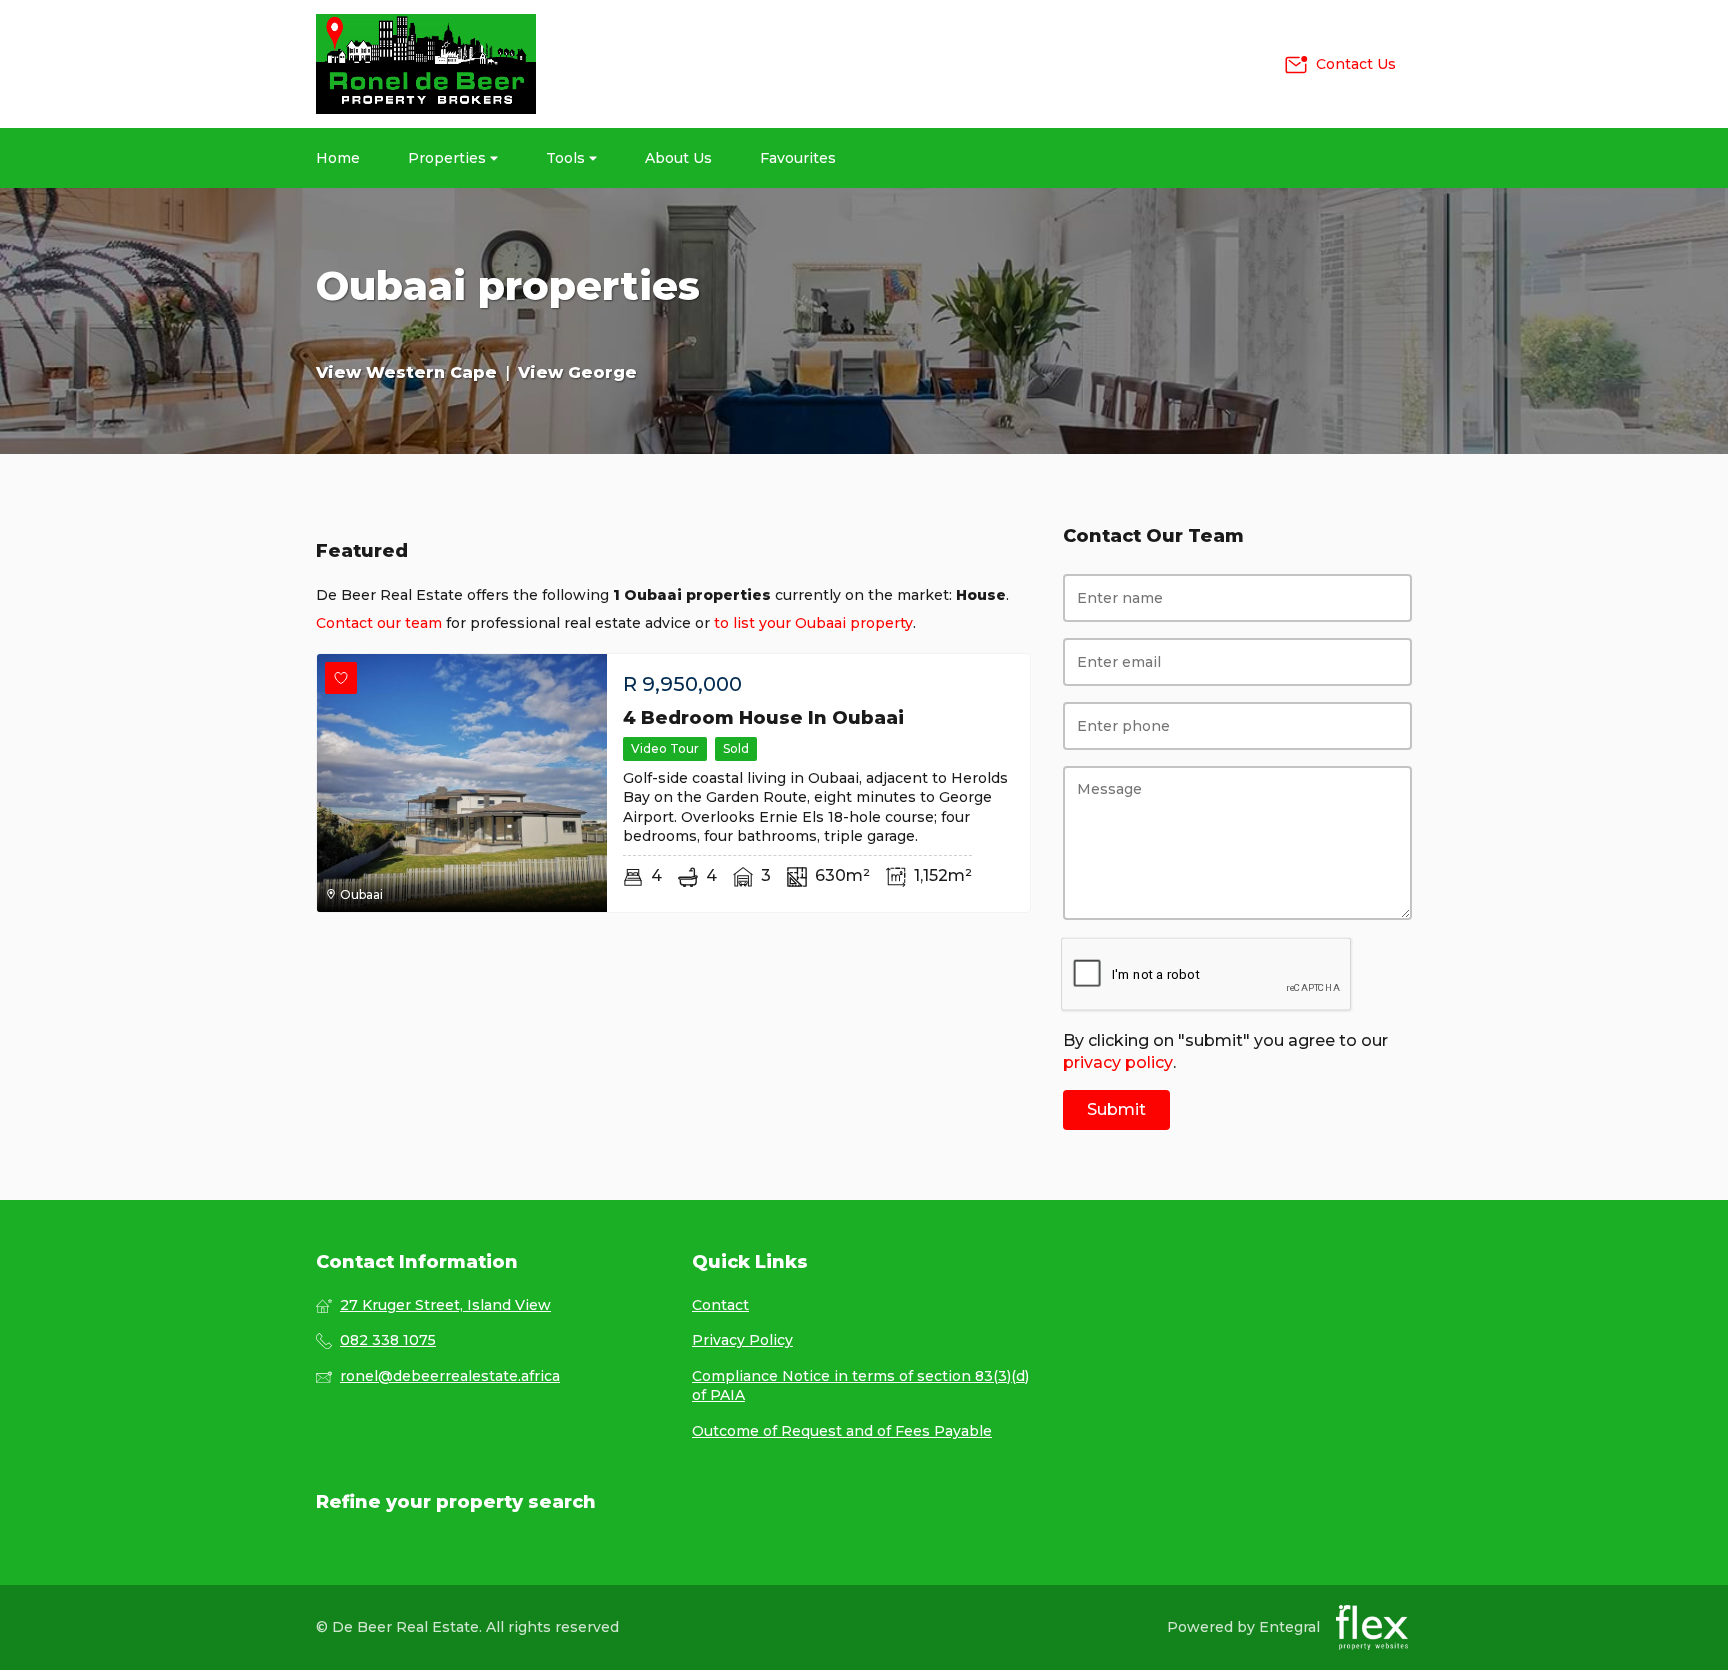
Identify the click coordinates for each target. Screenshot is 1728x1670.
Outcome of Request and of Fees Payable (842, 1431)
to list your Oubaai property (813, 623)
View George (577, 372)
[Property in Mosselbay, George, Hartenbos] (426, 64)
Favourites (798, 158)
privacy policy (1118, 1062)
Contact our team (379, 623)
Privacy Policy (742, 1340)
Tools (567, 158)
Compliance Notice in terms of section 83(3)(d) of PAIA (860, 1386)
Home (338, 158)
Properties (449, 158)
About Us (678, 158)
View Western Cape (406, 372)
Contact (720, 1305)
